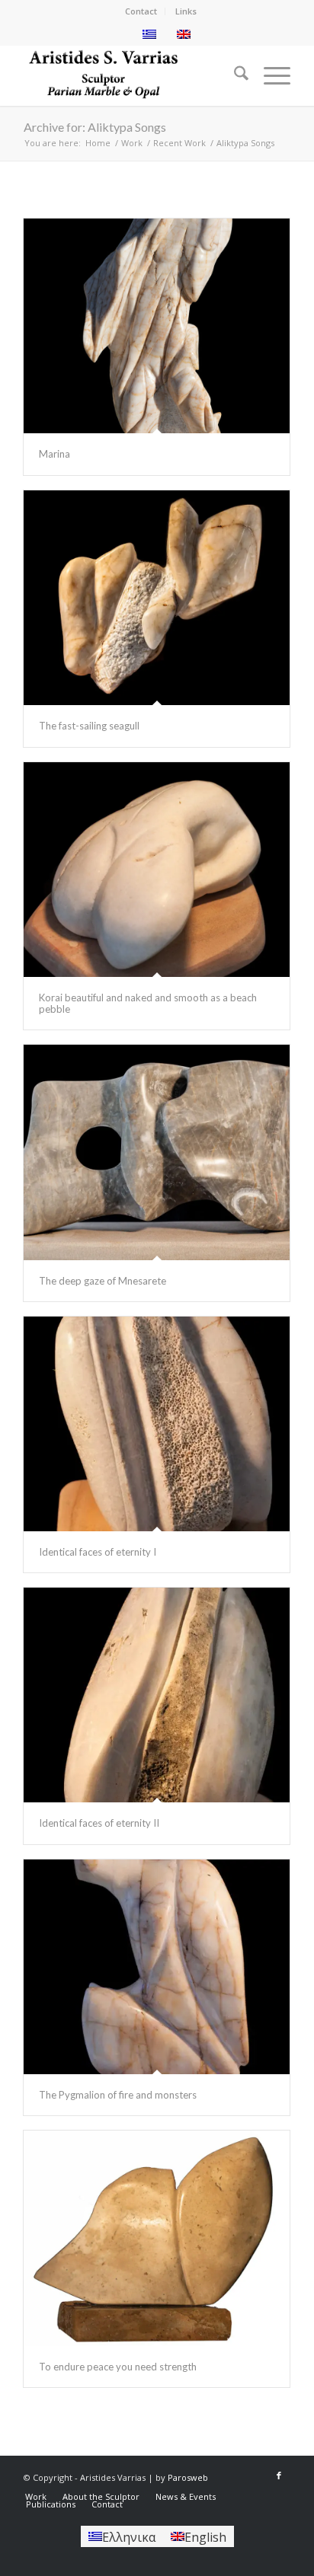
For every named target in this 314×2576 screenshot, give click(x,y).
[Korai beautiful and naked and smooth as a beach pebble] (157, 870)
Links (186, 11)
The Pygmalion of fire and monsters (118, 2095)
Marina (54, 454)
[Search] (234, 75)
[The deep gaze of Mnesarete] (157, 1152)
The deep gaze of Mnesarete (103, 1281)
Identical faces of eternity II (99, 1823)
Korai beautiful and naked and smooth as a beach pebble (148, 1003)
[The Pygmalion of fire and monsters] (157, 1967)
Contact (141, 11)
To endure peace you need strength (118, 2367)
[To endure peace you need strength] (157, 2238)
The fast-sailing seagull (89, 726)
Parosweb (188, 2477)
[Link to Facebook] (279, 2475)
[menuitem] (141, 11)
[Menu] (269, 75)
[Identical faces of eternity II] (157, 1695)
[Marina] (157, 326)
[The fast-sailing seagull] (157, 598)
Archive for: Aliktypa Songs (95, 127)
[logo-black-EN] (130, 75)
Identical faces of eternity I (98, 1552)
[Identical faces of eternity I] (157, 1424)
